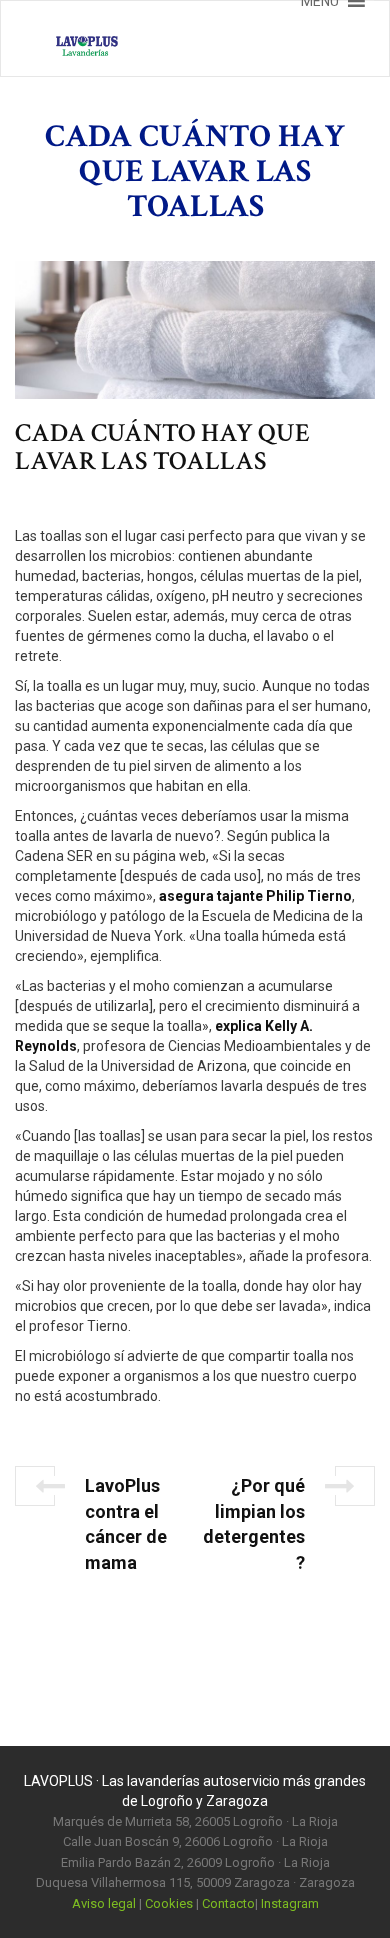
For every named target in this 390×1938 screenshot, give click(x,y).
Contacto (228, 1903)
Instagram (290, 1903)
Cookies (169, 1903)
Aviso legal (104, 1903)
